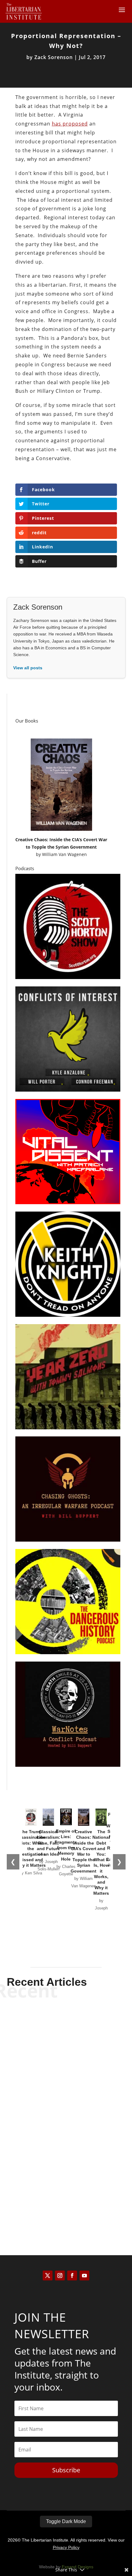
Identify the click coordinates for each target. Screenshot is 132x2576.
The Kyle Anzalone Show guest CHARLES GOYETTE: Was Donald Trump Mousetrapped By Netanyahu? (66, 2179)
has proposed (70, 124)
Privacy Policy (66, 2547)
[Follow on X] (48, 2275)
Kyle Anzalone (55, 2058)
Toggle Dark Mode (66, 2521)
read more (66, 2069)
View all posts (28, 668)
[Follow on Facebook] (72, 2275)
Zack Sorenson (54, 57)
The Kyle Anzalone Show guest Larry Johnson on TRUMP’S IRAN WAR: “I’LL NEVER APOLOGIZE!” (66, 2036)
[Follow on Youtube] (84, 2275)
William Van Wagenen (64, 854)
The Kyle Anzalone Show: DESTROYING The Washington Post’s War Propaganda (66, 2108)
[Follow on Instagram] (60, 2275)
